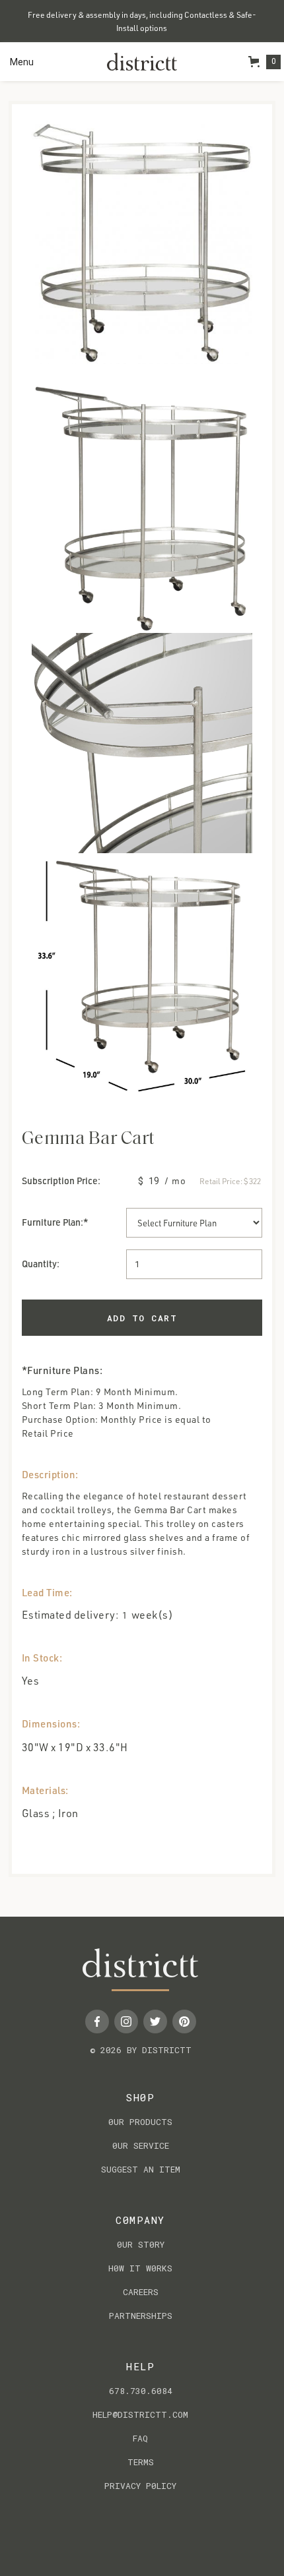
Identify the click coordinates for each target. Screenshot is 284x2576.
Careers (141, 2292)
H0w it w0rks (140, 2268)
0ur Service (141, 2145)
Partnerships (141, 2316)
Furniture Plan (51, 1222)
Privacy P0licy (140, 2486)
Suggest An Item (141, 2169)
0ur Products (140, 2122)
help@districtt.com (140, 2414)
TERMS (141, 2462)
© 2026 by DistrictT (141, 2050)
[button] (22, 62)
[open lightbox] (142, 242)
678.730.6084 (141, 2391)
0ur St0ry (141, 2244)
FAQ (140, 2438)
